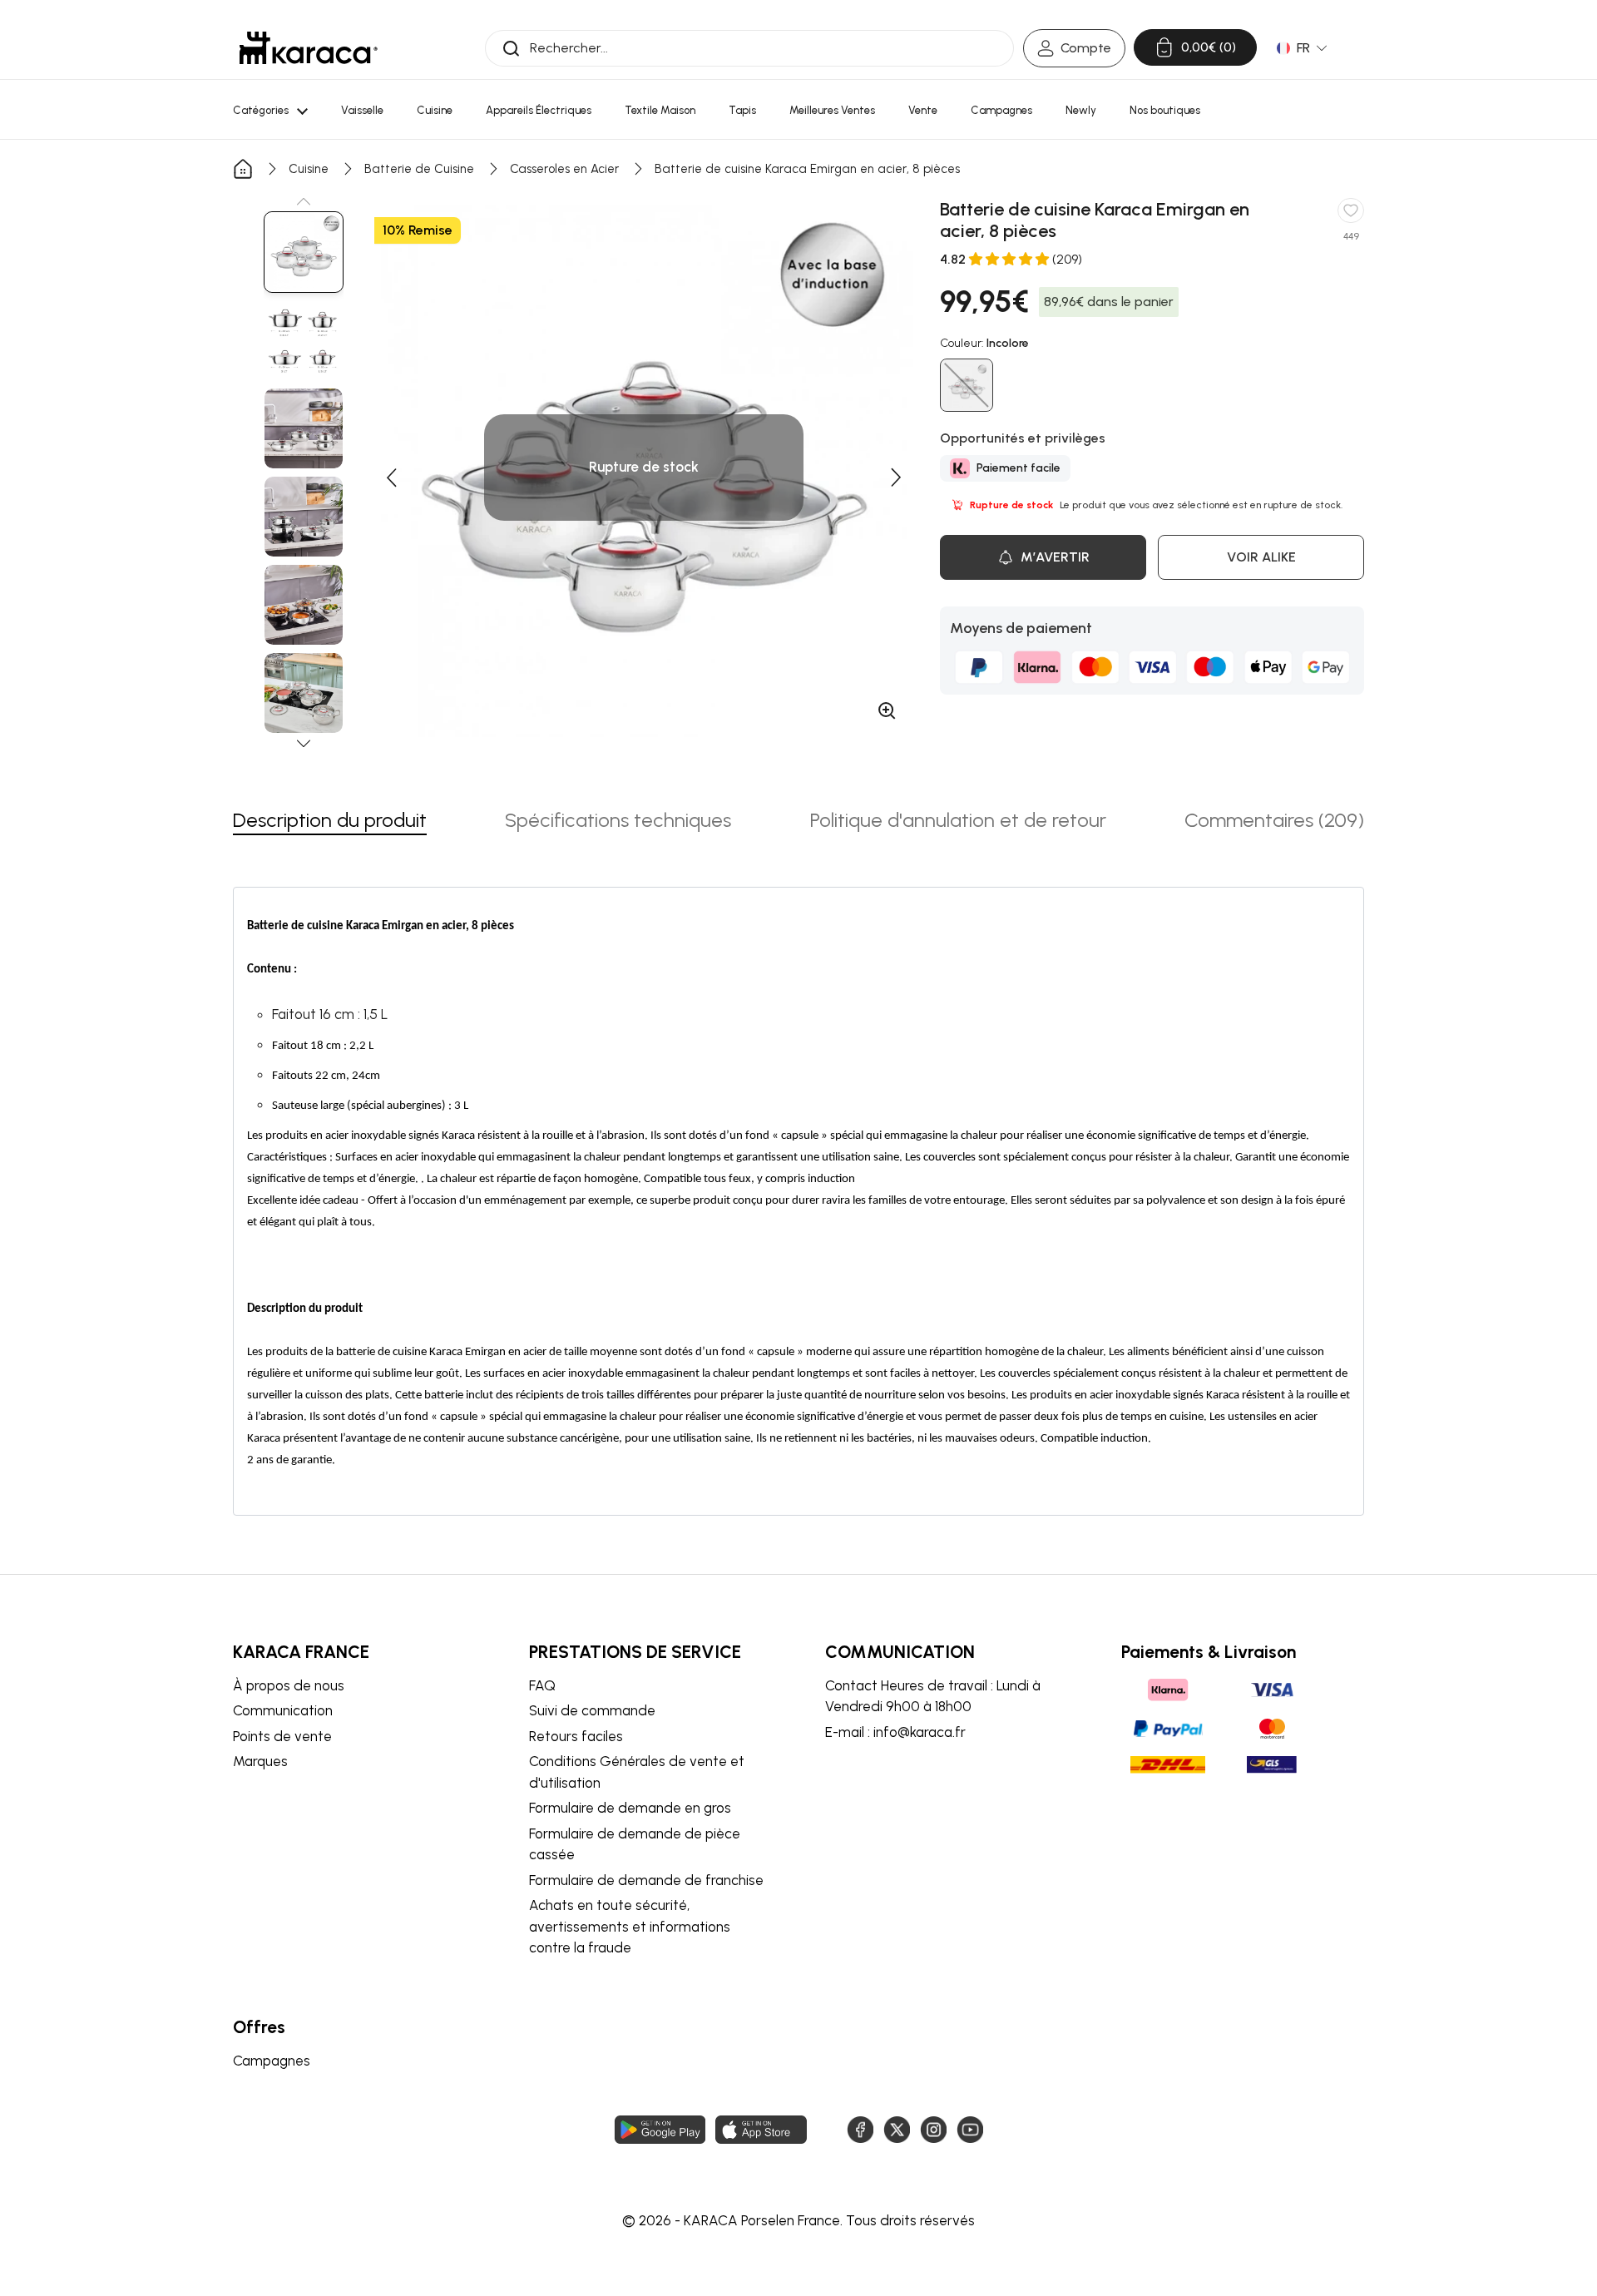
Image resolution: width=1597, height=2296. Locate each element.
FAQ (542, 1685)
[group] (304, 252)
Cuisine (309, 169)
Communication (283, 1710)
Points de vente (282, 1736)
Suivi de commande (592, 1710)
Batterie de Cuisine (419, 169)
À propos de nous (289, 1685)
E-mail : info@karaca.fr (895, 1732)
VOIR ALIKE (1261, 557)
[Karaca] (309, 48)
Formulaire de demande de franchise (646, 1880)
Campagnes (272, 2061)
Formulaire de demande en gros (630, 1808)
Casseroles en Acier (564, 169)
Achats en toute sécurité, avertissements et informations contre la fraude (630, 1926)
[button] (304, 201)
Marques (260, 1761)
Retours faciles (576, 1736)
